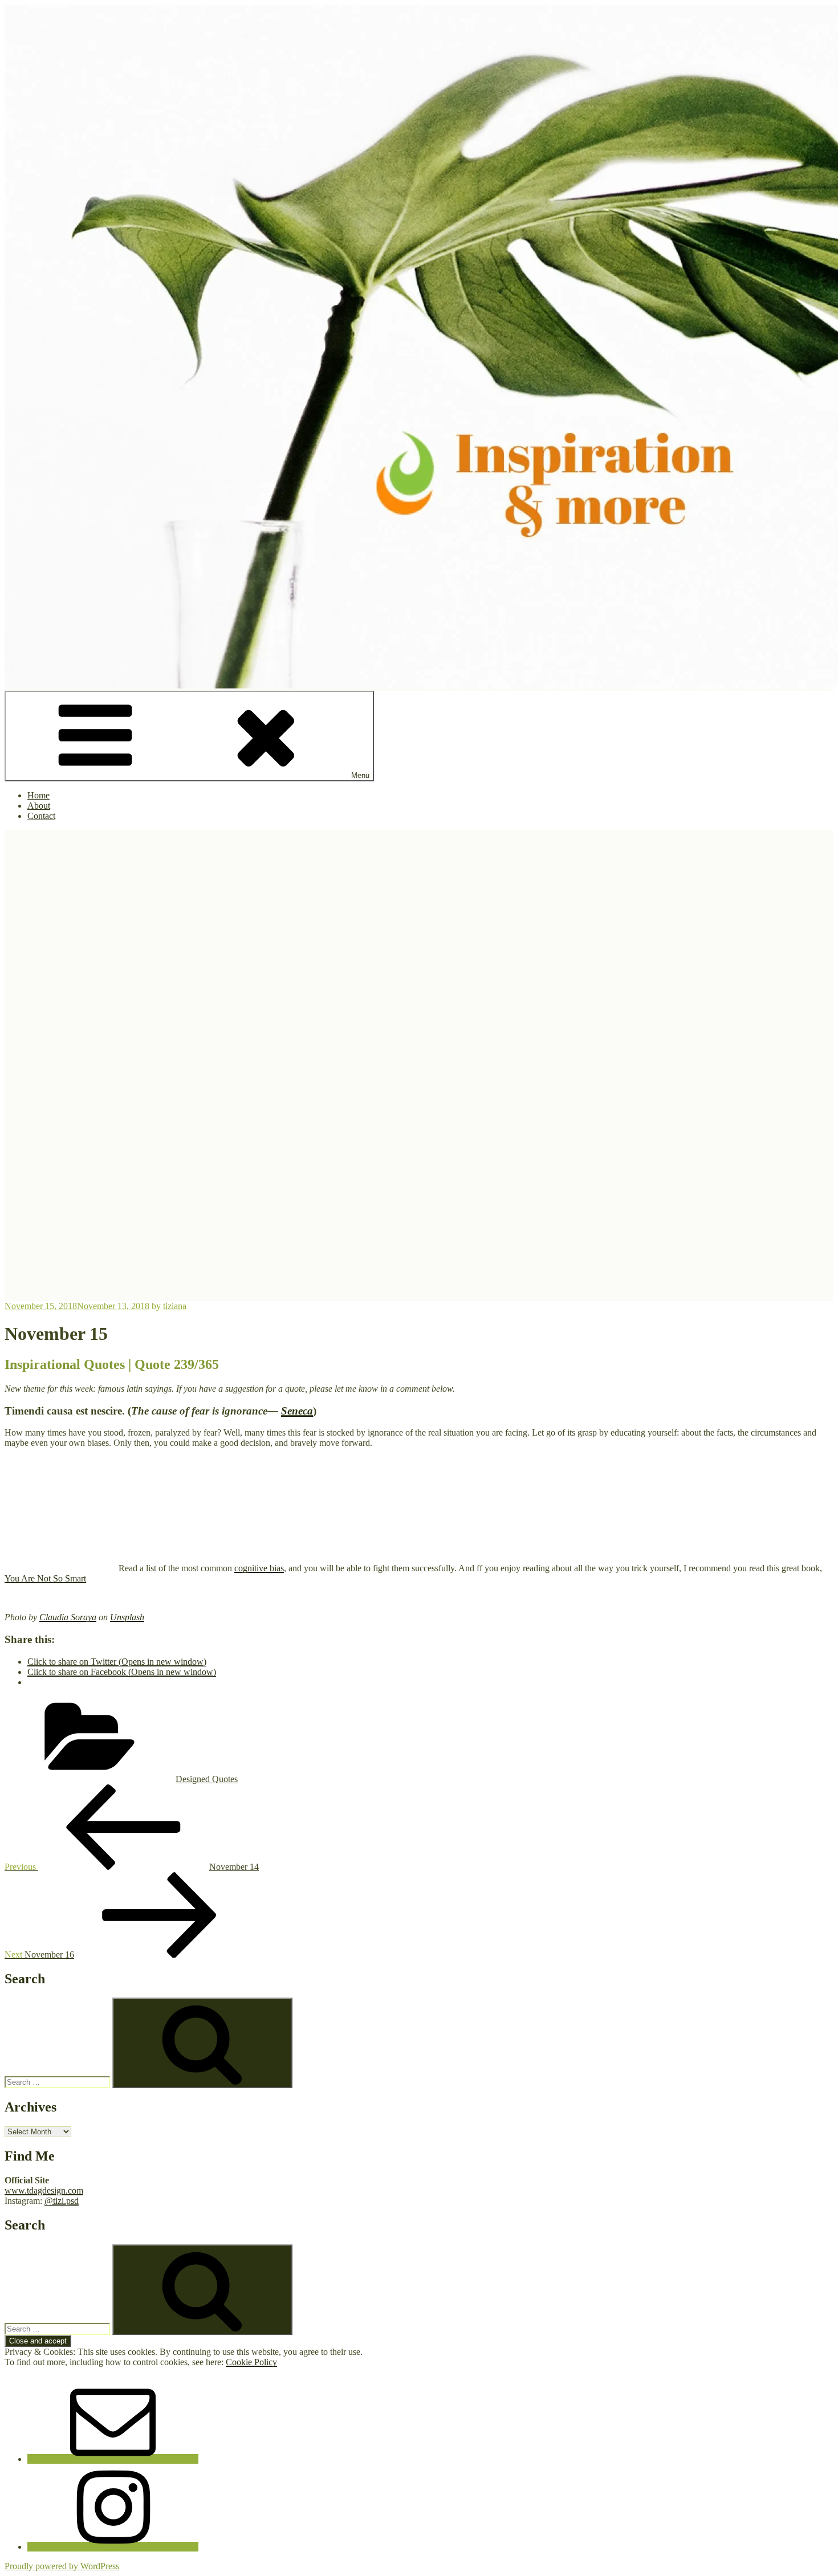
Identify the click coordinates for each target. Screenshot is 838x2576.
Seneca (297, 1411)
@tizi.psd (62, 2201)
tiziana (175, 1306)
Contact (41, 816)
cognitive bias (259, 1568)
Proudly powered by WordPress (62, 2566)
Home (38, 795)
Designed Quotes (207, 1779)
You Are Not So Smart (45, 1578)
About (39, 806)
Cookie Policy (251, 2362)
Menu (360, 775)
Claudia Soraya (68, 1617)
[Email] (113, 2459)
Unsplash (127, 1617)
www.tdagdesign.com (44, 2190)
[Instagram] (113, 2547)
